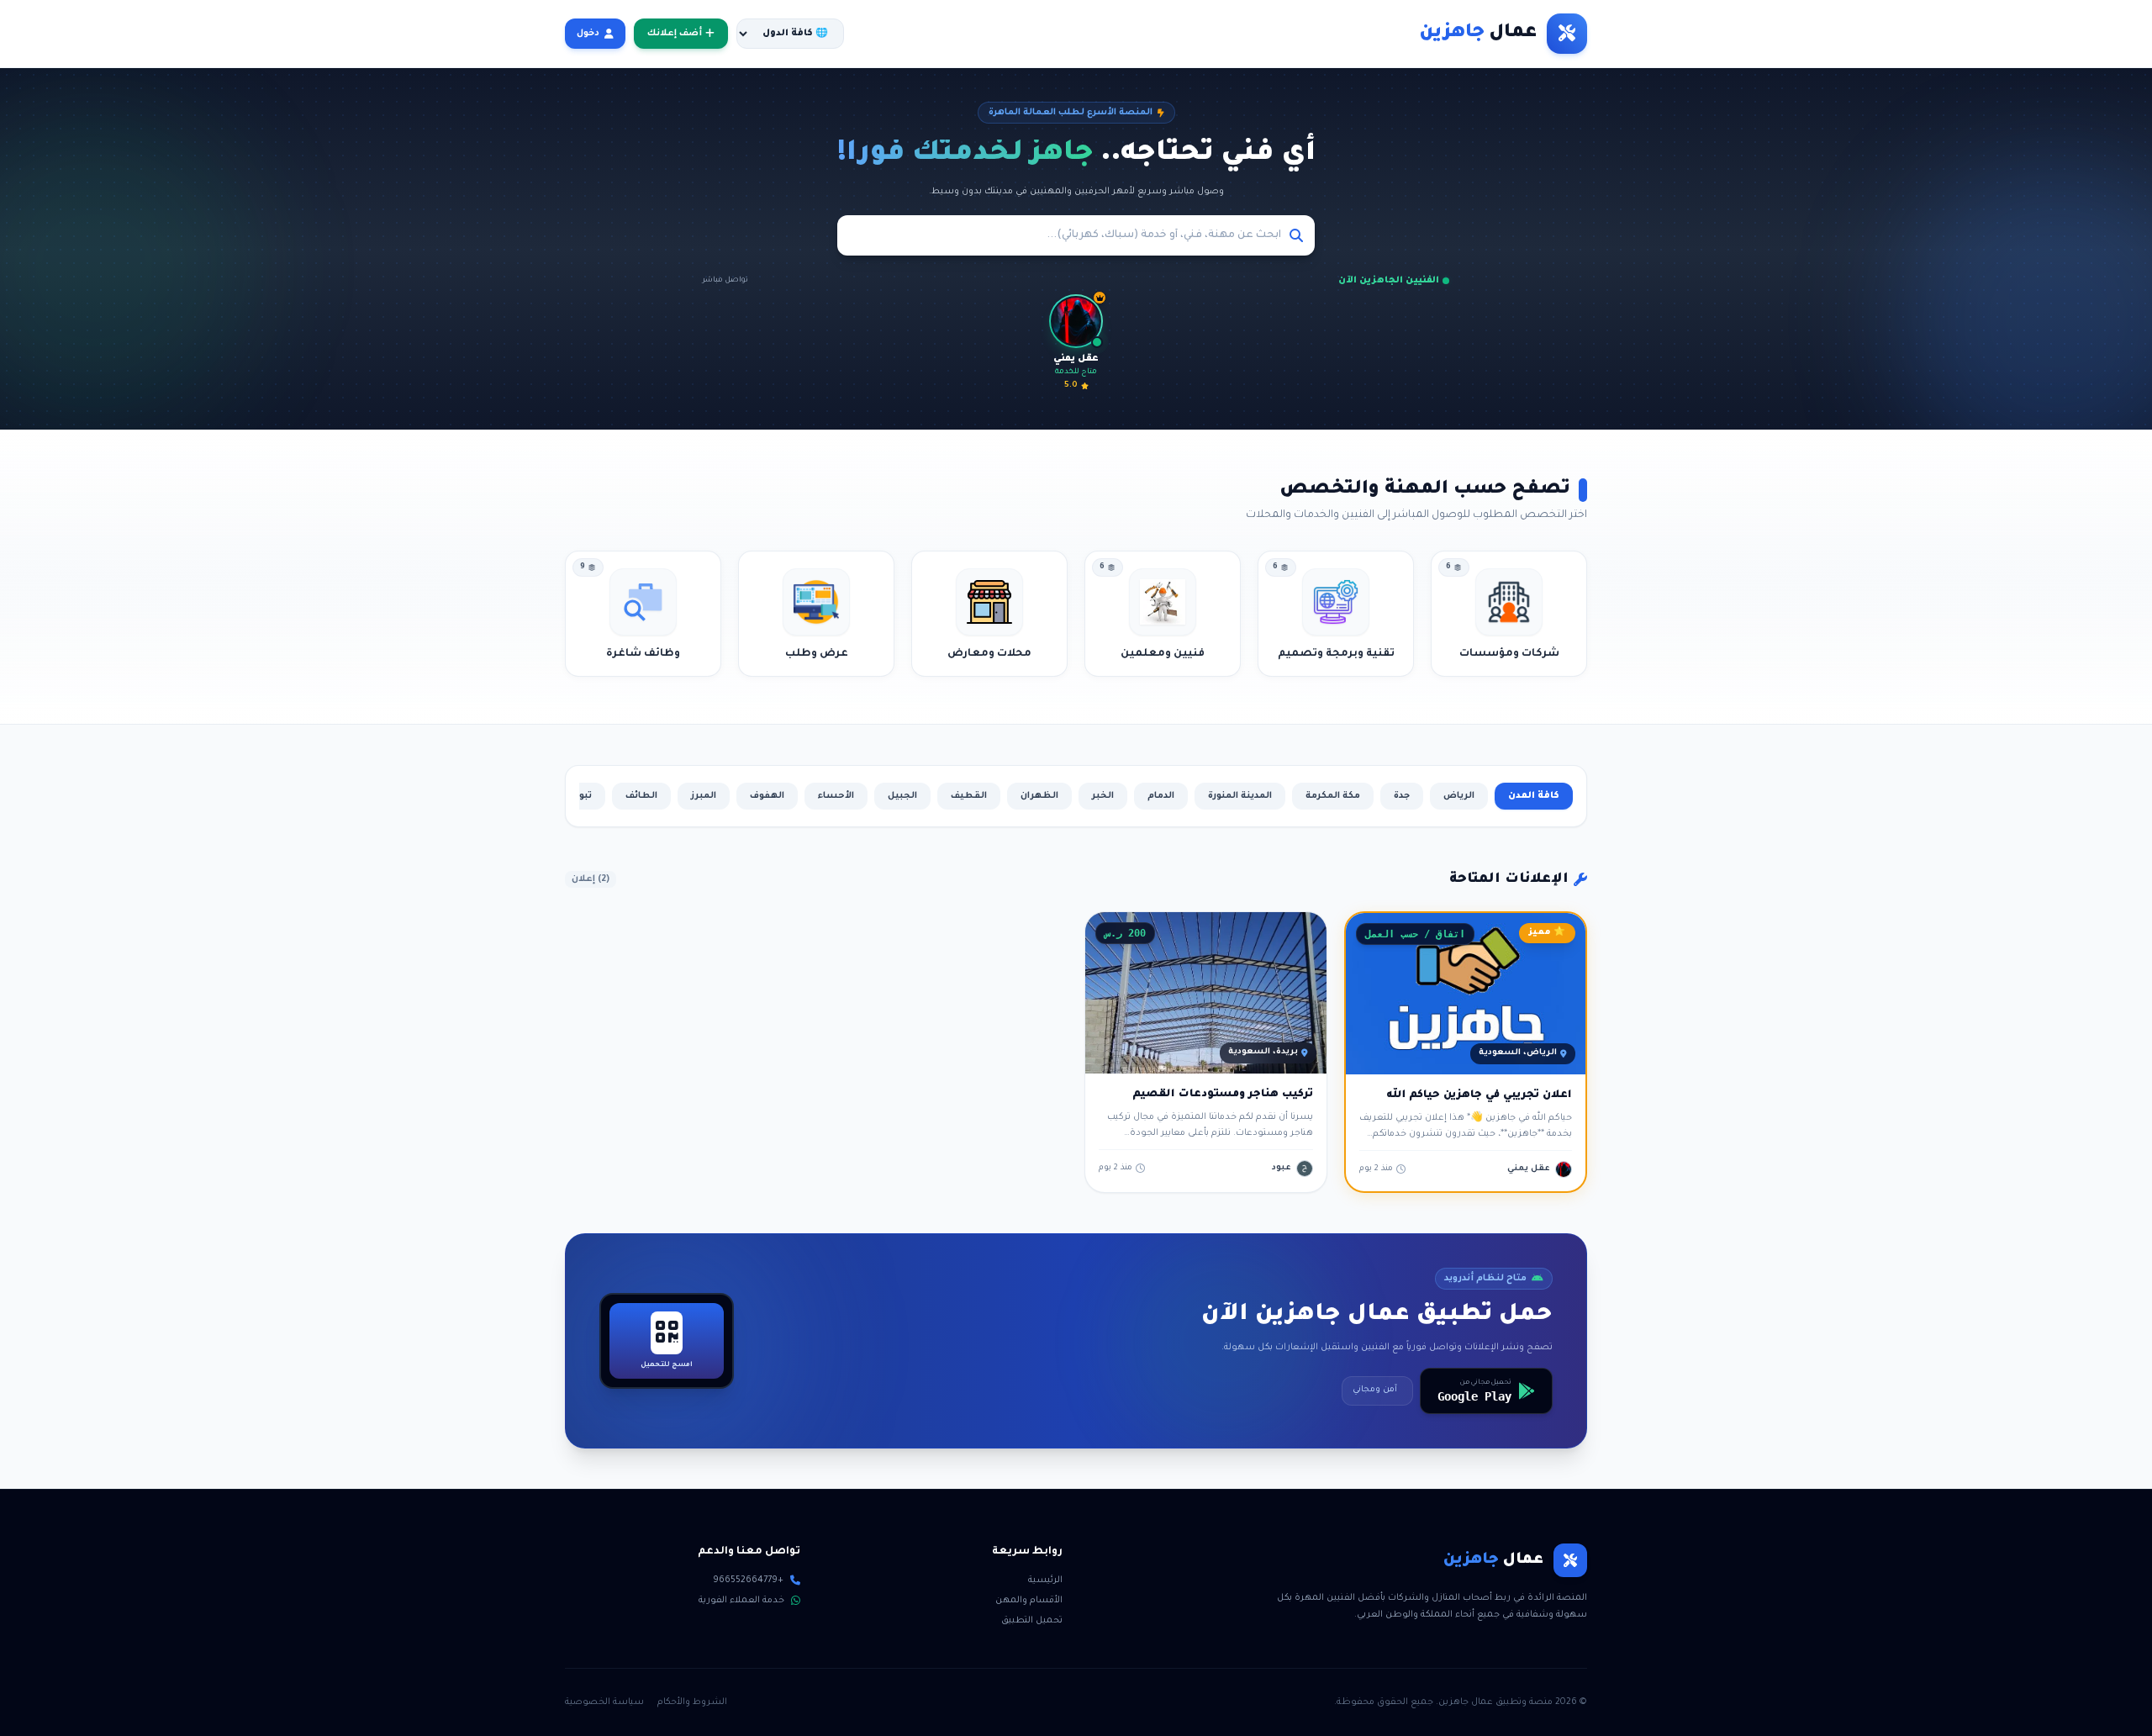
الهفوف (767, 796)
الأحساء (836, 796)
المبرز (704, 796)
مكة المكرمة (1333, 796)
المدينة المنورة (1240, 796)
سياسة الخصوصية (604, 1702)
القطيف (969, 796)
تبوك (581, 796)
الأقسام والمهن (1029, 1601)
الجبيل (902, 796)
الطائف (641, 796)
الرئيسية (1045, 1580)
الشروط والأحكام (692, 1702)
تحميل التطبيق (1032, 1621)
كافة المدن (1534, 796)
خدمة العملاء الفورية (741, 1601)
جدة (1402, 796)
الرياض (1459, 796)
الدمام (1161, 796)
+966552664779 (748, 1580)
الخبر (1103, 796)
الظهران (1039, 796)
